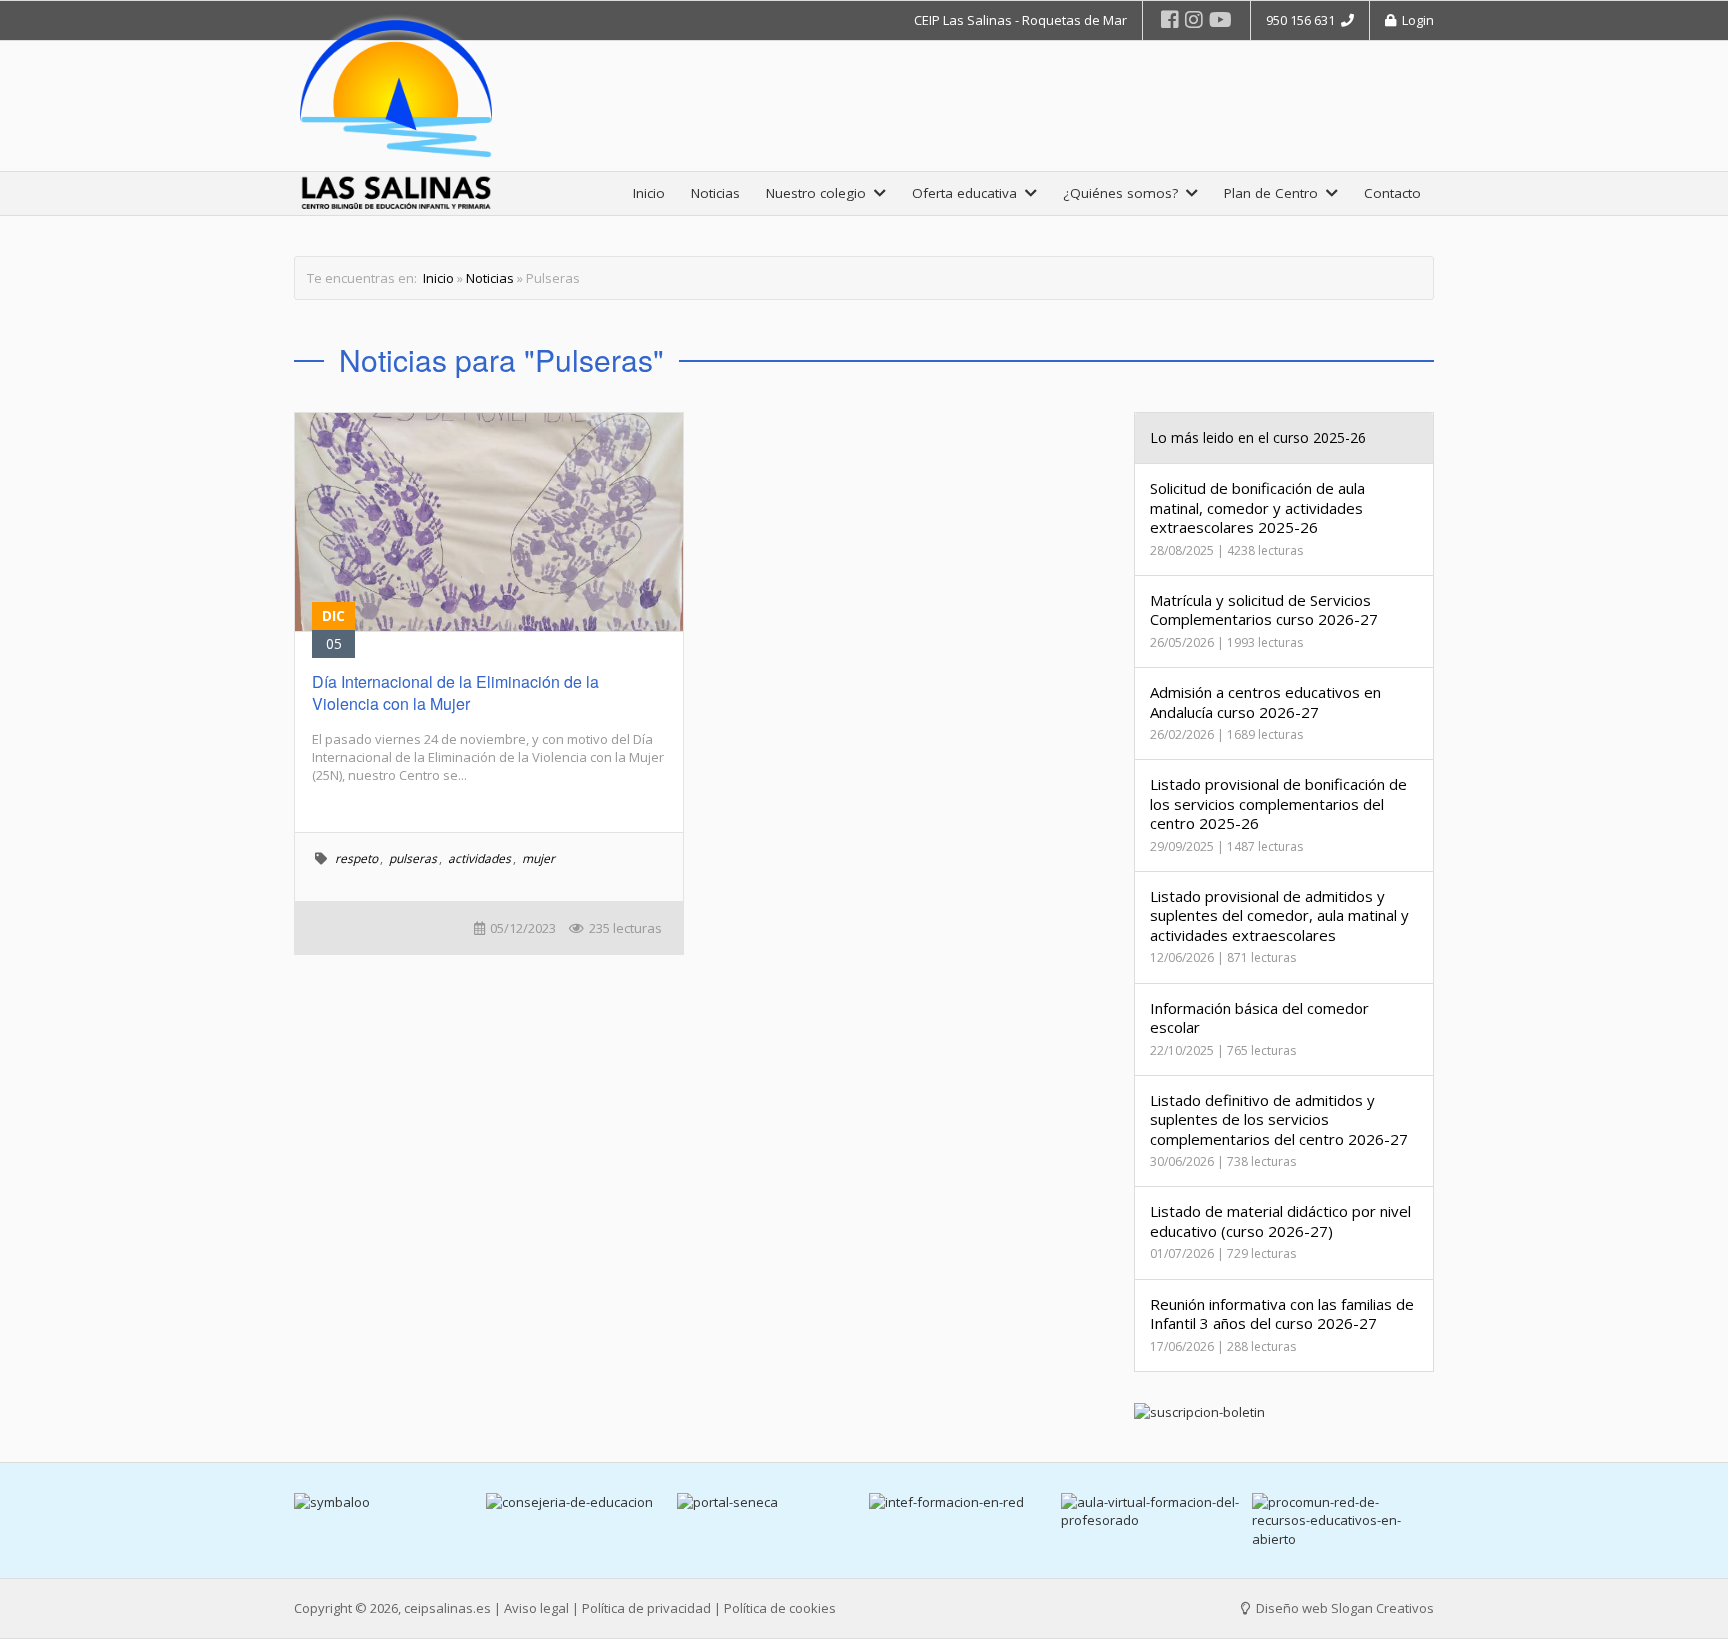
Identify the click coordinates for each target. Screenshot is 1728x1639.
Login (1415, 20)
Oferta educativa (968, 193)
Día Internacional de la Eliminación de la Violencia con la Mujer (455, 692)
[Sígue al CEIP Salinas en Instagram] (1194, 19)
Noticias (715, 193)
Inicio (649, 193)
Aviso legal (536, 1608)
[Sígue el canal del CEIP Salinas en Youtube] (1220, 19)
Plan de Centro (1275, 193)
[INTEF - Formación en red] (960, 1502)
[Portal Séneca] (768, 1502)
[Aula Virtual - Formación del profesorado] (1152, 1511)
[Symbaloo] (385, 1502)
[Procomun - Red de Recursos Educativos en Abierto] (1343, 1521)
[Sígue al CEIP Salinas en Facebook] (1170, 19)
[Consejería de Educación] (577, 1502)
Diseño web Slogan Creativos (1343, 1608)
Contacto (1392, 193)
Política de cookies (780, 1608)
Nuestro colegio (820, 193)
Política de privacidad (646, 1608)
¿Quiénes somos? (1124, 193)
